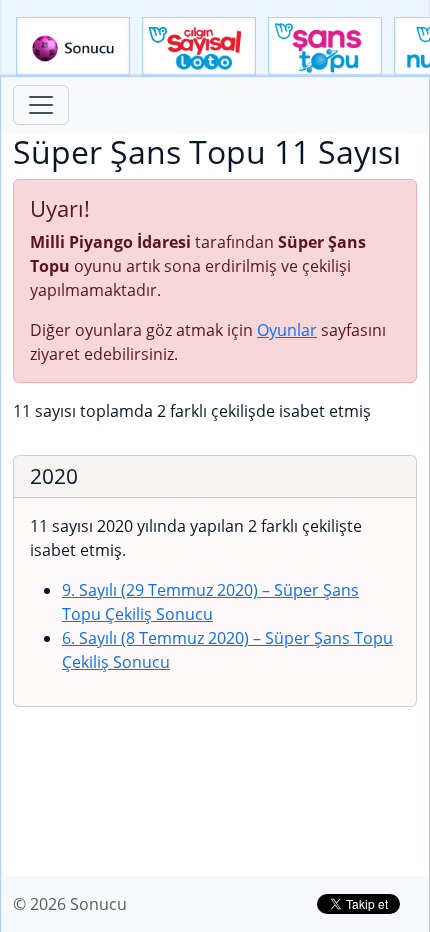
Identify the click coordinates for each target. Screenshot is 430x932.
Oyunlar (287, 330)
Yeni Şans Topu (325, 47)
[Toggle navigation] (41, 105)
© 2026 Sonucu (70, 904)
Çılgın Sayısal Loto (199, 47)
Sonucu (73, 47)
